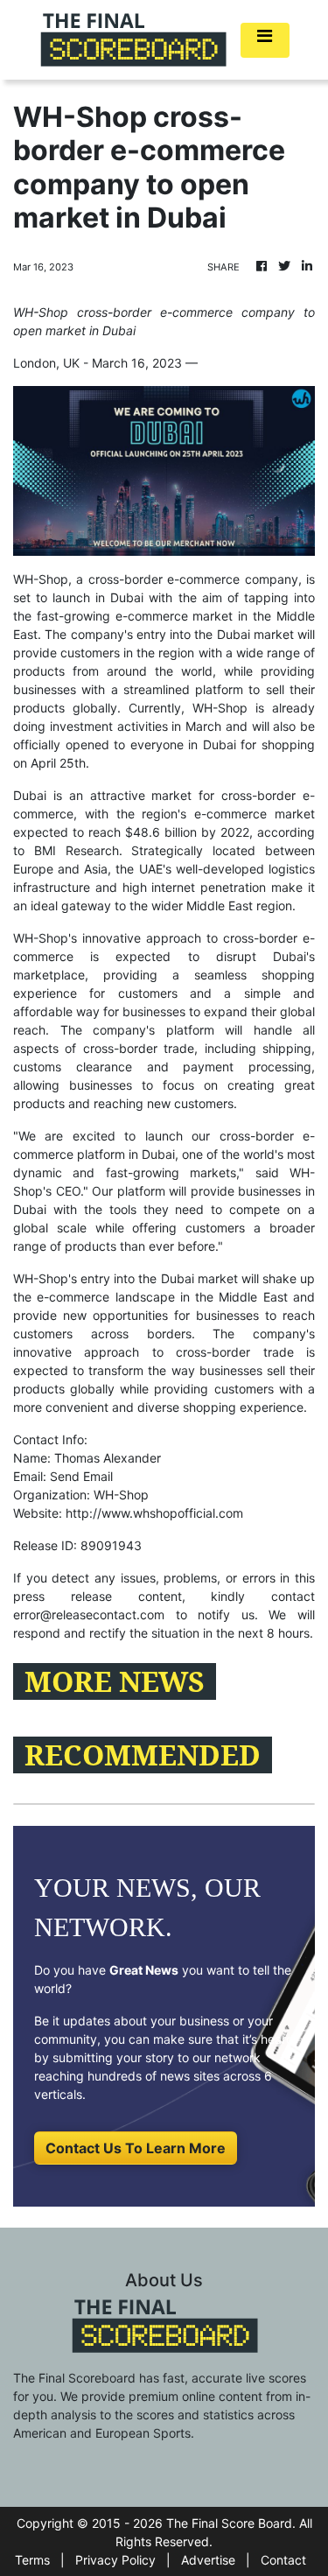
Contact (283, 2560)
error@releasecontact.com (89, 1614)
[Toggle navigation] (265, 40)
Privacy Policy (115, 2560)
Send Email (81, 1476)
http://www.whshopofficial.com (154, 1513)
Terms (32, 2560)
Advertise (208, 2560)
